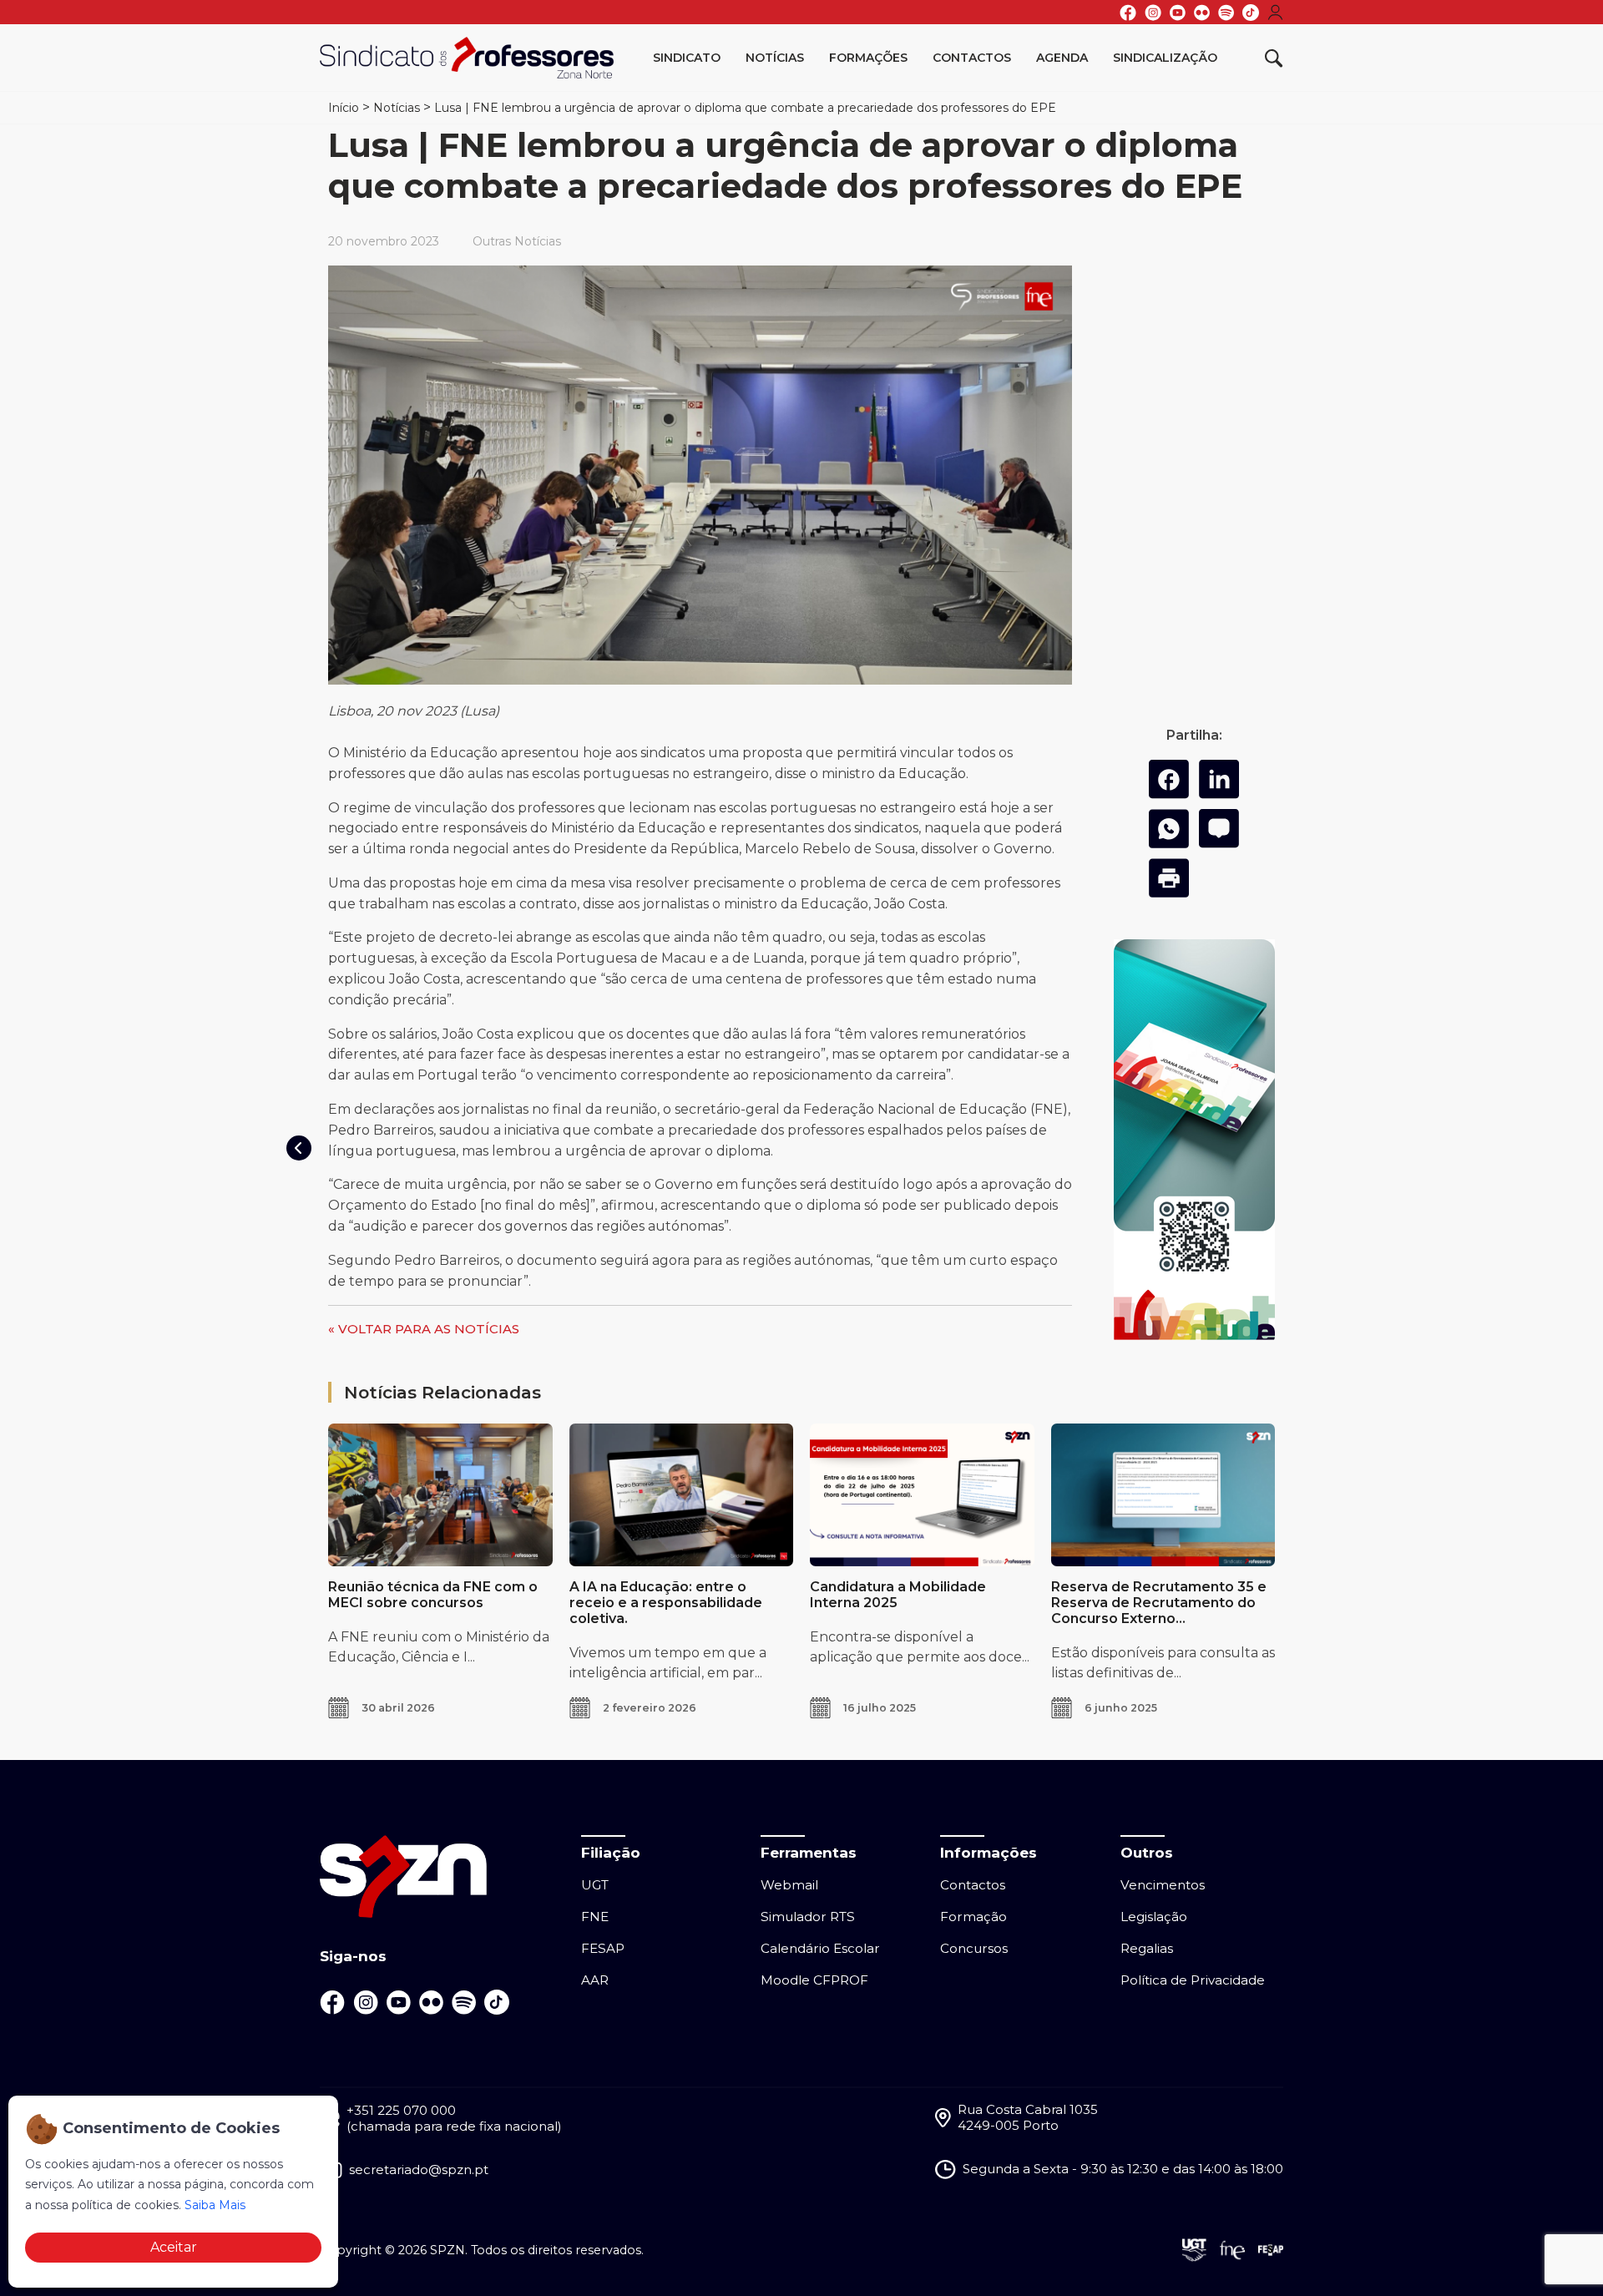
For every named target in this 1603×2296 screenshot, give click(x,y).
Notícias (775, 58)
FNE (595, 1917)
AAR (595, 1980)
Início (344, 108)
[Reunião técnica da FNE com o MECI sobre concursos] (440, 1494)
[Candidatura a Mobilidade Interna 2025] (922, 1494)
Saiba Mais (215, 2205)
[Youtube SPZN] (1178, 13)
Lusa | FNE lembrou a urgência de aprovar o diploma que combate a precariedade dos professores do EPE (745, 108)
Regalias (1147, 1948)
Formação (973, 1917)
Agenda (1062, 58)
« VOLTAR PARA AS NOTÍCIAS (424, 1329)
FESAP (603, 1948)
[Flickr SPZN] (1202, 13)
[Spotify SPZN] (1226, 13)
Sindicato (687, 58)
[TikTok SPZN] (1251, 13)
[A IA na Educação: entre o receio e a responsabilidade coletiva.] (682, 1494)
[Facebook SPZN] (1128, 13)
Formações (868, 58)
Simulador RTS (808, 1917)
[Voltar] (299, 1148)
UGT (595, 1885)
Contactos (972, 58)
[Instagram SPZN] (1153, 13)
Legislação (1154, 1917)
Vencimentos (1163, 1885)
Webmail (789, 1885)
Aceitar (174, 2247)
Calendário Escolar (820, 1948)
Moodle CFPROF (814, 1980)
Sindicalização (1165, 58)
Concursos (974, 1948)
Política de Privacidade (1193, 1980)
